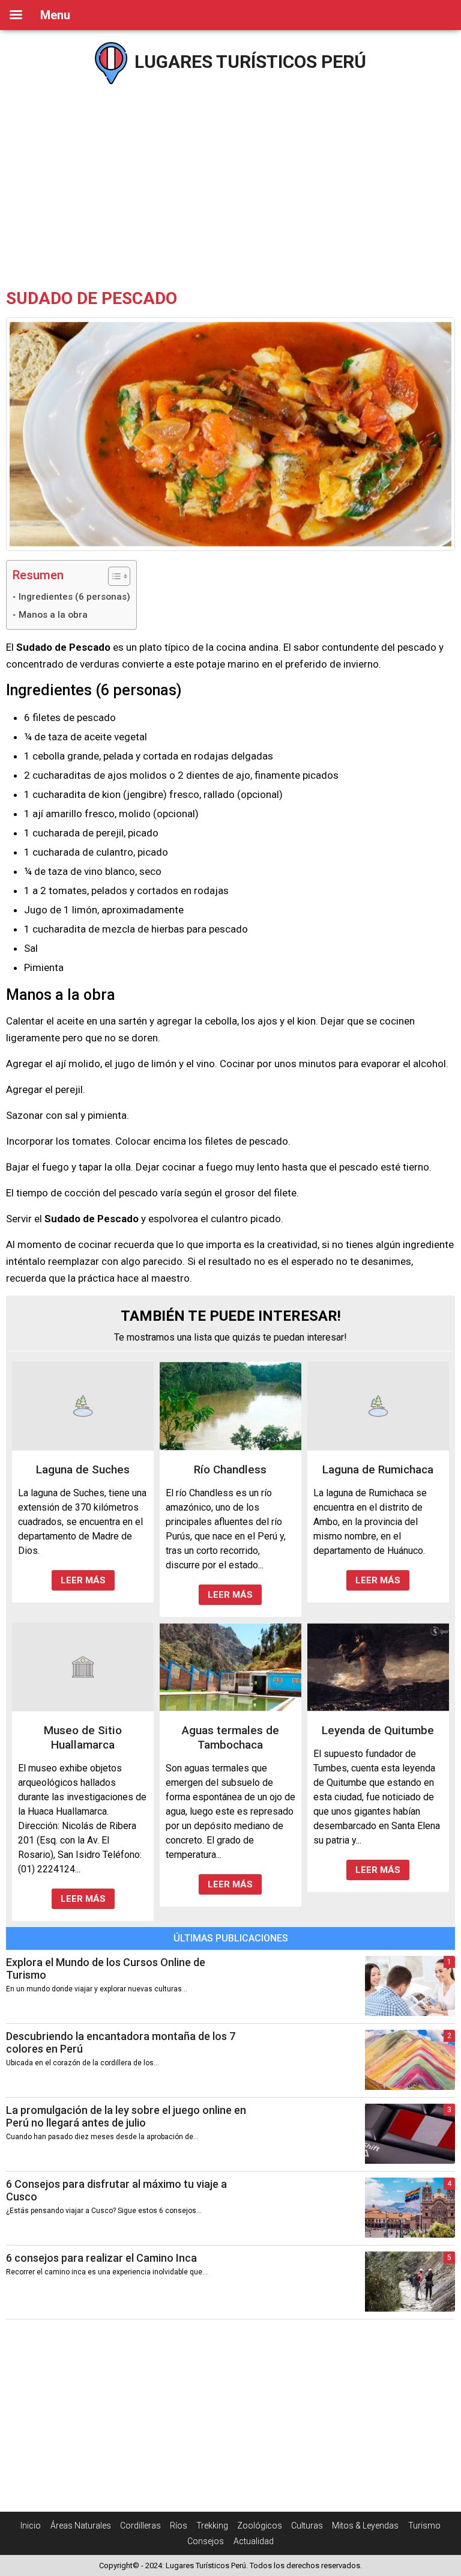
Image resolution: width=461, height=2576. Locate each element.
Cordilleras (140, 2526)
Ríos (179, 2526)
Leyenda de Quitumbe (378, 1730)
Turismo (424, 2526)
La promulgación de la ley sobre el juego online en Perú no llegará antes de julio (126, 2116)
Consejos (206, 2541)
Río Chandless (230, 1469)
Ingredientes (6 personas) (74, 597)
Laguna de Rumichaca (378, 1469)
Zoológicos (260, 2526)
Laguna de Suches (83, 1469)
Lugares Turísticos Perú (248, 62)
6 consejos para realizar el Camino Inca (101, 2258)
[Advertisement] (230, 186)
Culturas (307, 2526)
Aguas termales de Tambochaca (230, 1737)
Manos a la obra (53, 615)
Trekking (212, 2526)
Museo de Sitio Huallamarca (83, 1737)
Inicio (31, 2526)
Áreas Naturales (81, 2526)
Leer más (83, 1580)
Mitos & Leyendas (365, 2526)
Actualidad (254, 2541)
